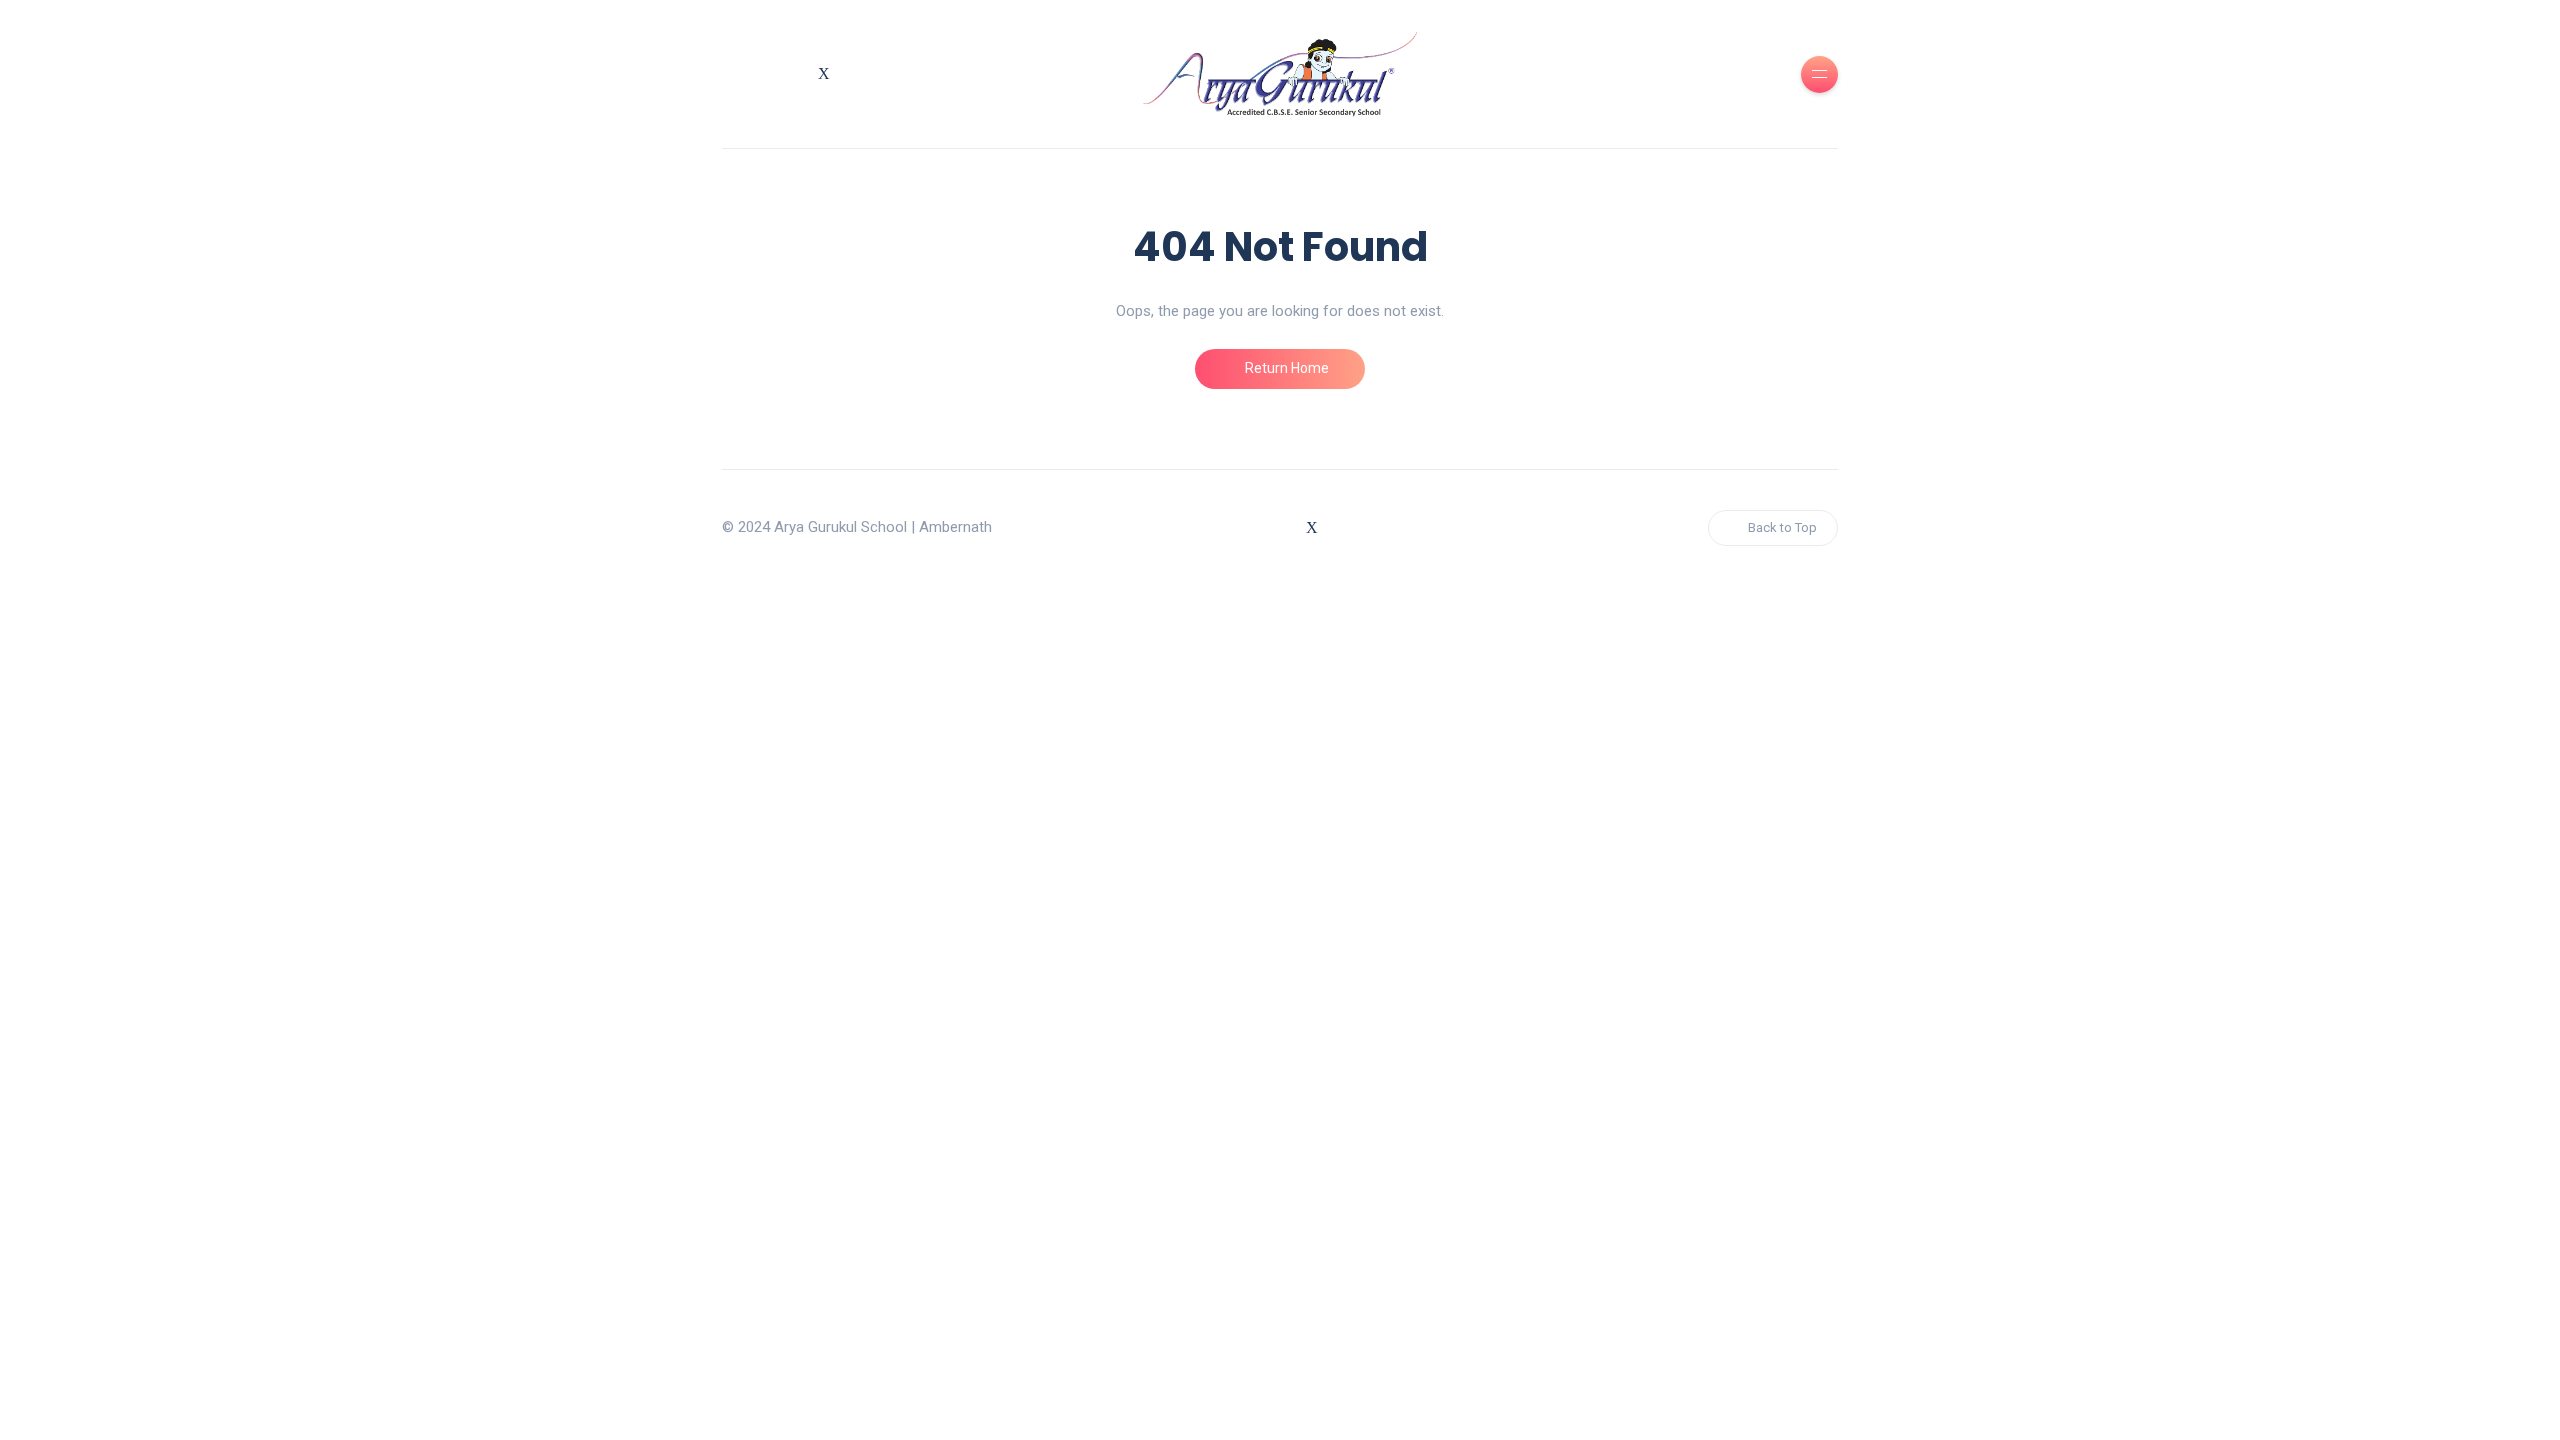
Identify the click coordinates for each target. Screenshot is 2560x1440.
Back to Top (1782, 527)
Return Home (1285, 368)
